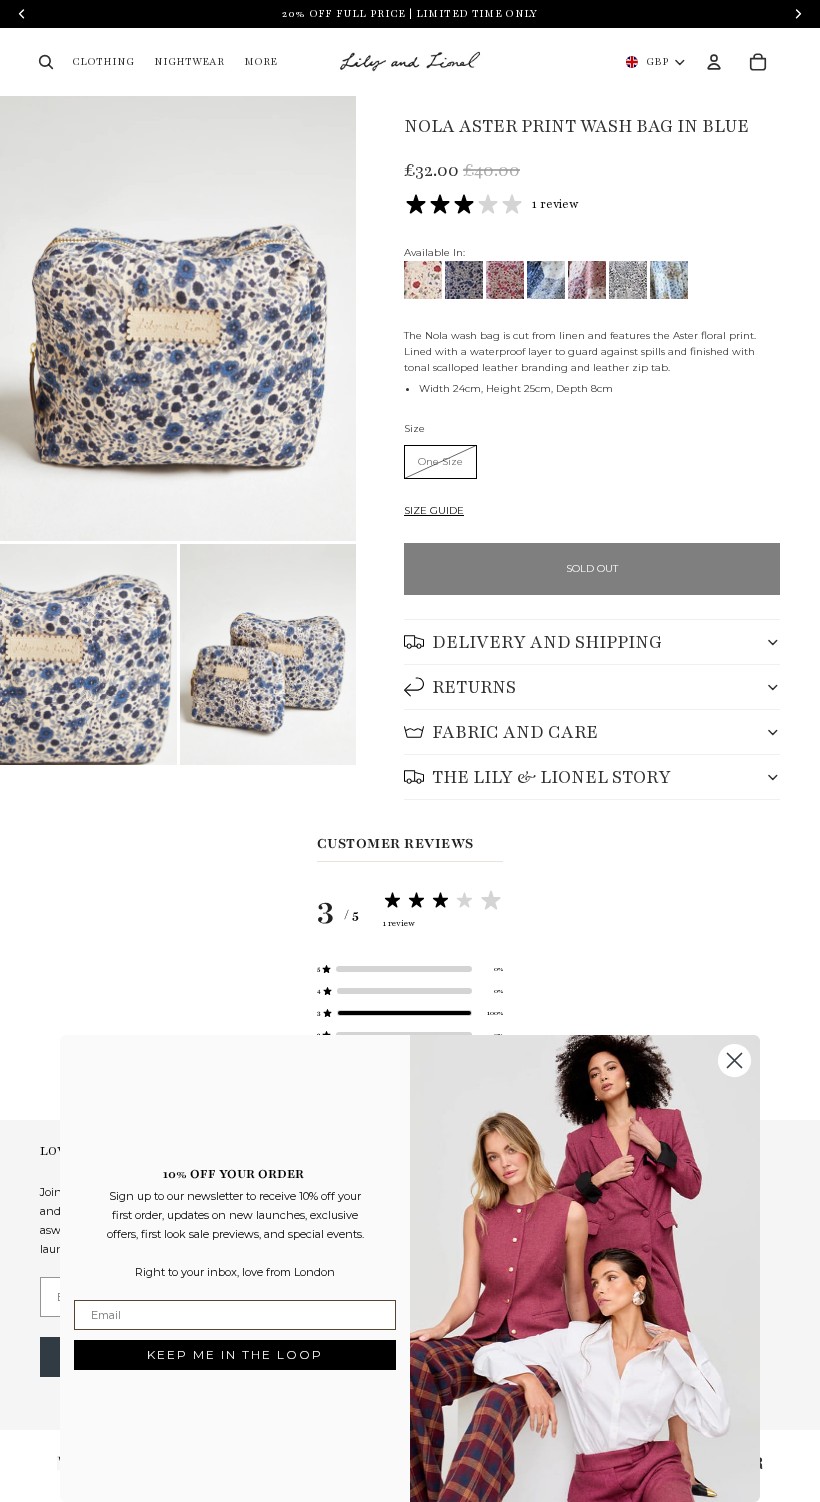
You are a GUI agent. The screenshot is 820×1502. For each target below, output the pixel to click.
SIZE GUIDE (434, 510)
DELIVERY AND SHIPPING (547, 642)
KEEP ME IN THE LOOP (235, 1354)
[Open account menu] (714, 62)
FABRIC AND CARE (515, 732)
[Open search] (46, 62)
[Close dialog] (734, 1060)
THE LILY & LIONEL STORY (551, 777)
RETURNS (474, 687)
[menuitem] (260, 62)
